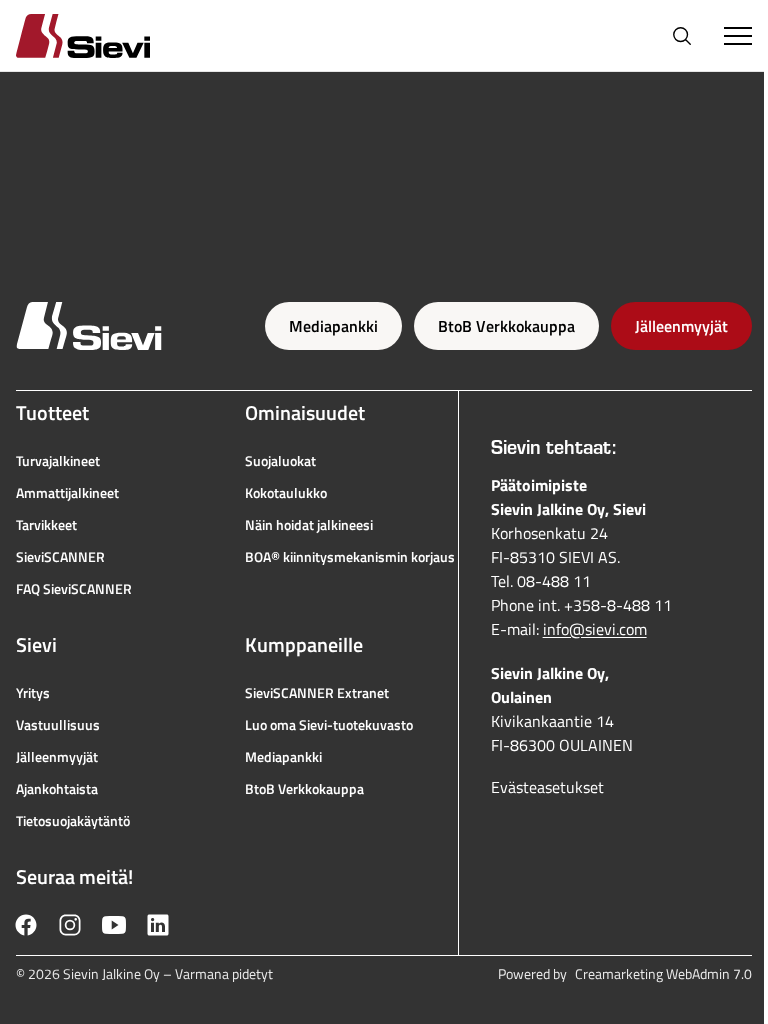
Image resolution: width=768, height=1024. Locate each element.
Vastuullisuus (58, 725)
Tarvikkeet (46, 525)
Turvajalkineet (58, 461)
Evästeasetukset (547, 787)
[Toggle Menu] (738, 36)
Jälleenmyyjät (681, 326)
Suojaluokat (280, 461)
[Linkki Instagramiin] (70, 925)
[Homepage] (107, 35)
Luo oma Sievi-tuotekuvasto (329, 725)
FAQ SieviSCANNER (74, 589)
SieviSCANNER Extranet (317, 693)
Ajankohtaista (57, 789)
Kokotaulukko (286, 493)
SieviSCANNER (60, 557)
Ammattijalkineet (67, 493)
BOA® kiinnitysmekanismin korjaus (350, 557)
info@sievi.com (595, 629)
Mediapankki (333, 326)
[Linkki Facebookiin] (26, 925)
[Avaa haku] (682, 36)
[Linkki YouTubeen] (114, 925)
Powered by (625, 974)
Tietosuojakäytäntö (73, 821)
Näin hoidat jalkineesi (309, 525)
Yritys (33, 693)
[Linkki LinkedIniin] (158, 925)
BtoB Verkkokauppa (506, 326)
